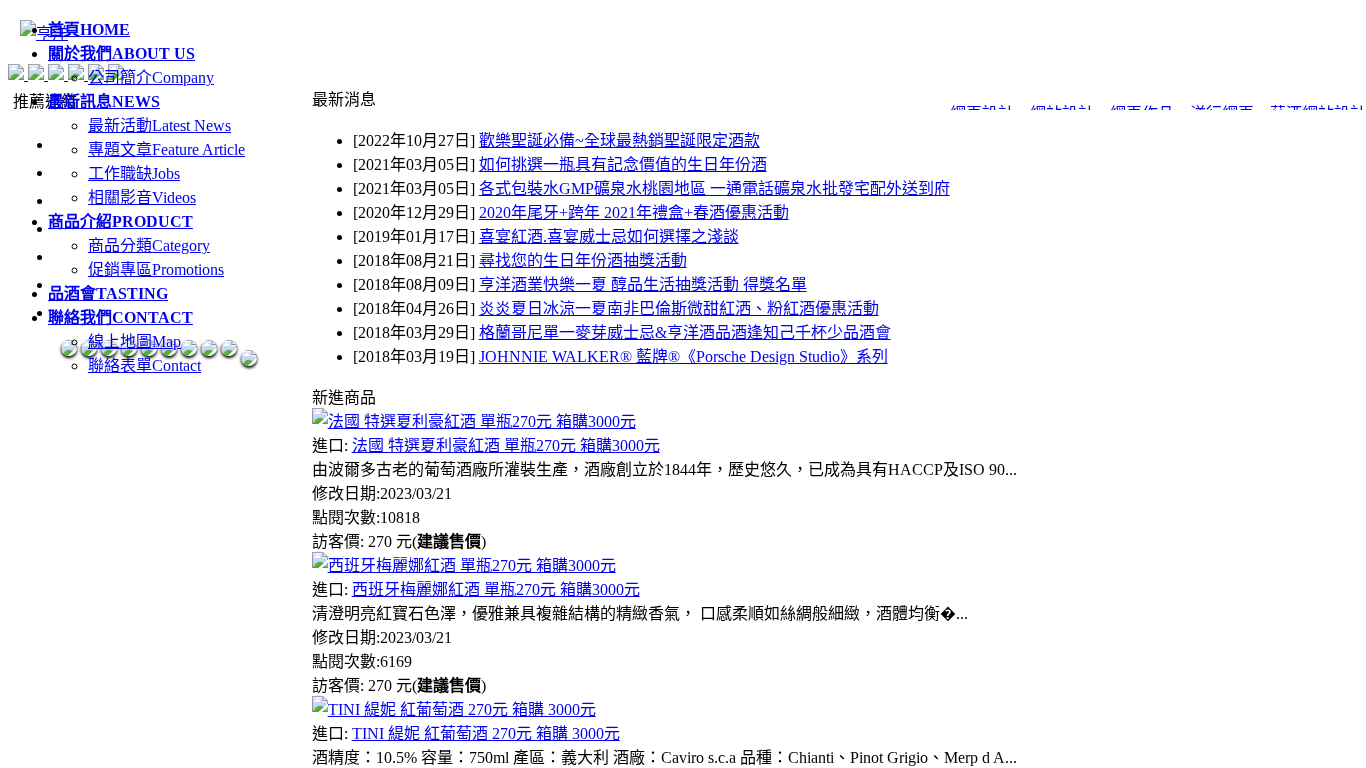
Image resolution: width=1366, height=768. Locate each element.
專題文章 (166, 149)
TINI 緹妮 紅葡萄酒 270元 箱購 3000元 (486, 733)
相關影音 (142, 197)
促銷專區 (156, 269)
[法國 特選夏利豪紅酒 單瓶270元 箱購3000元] (474, 421)
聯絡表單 (144, 365)
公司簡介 (151, 77)
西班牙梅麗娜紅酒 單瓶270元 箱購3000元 (496, 589)
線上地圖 (134, 341)
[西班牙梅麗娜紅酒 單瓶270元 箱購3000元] (464, 565)
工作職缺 (134, 173)
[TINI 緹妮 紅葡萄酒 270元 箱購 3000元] (454, 709)
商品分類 (149, 245)
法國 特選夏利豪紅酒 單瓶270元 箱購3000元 (506, 445)
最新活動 (159, 125)
